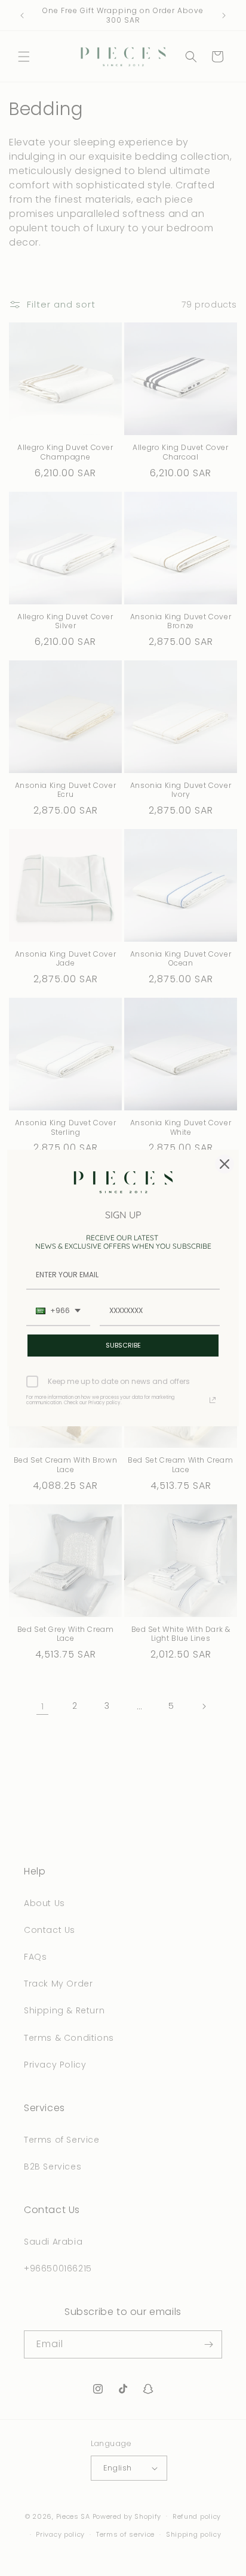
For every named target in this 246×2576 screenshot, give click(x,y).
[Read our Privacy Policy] (213, 1400)
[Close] (225, 1164)
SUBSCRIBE (123, 1345)
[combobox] (58, 1311)
